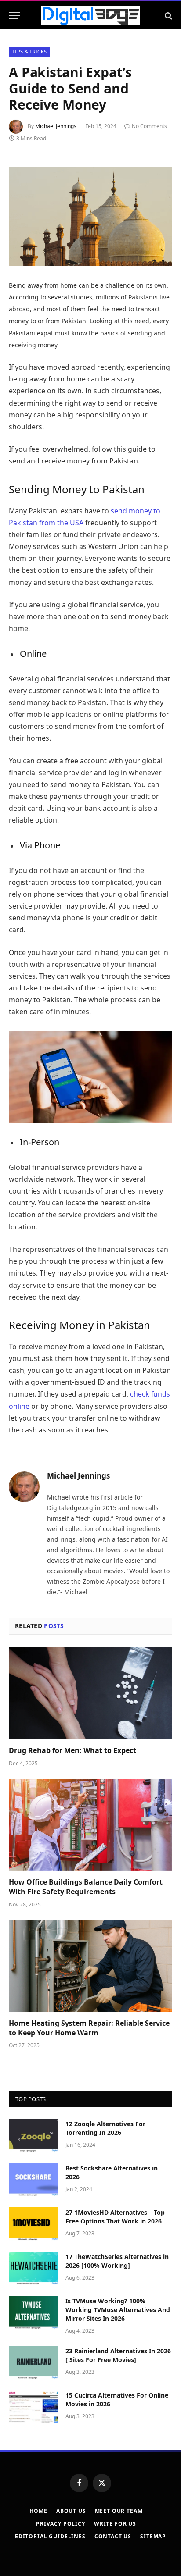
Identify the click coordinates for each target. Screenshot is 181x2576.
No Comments (149, 126)
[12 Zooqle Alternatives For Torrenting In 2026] (33, 2135)
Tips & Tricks (29, 52)
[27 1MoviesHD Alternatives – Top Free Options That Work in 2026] (33, 2224)
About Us (71, 2511)
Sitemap (153, 2536)
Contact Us (113, 2536)
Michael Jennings (56, 126)
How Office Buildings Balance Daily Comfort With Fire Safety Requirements (86, 1887)
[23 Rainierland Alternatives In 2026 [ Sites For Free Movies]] (33, 2362)
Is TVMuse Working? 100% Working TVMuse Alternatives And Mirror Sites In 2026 (118, 2310)
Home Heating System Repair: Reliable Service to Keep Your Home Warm (89, 2028)
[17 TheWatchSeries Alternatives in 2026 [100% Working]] (33, 2268)
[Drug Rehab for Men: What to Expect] (90, 1693)
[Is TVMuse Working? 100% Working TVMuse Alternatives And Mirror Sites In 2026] (33, 2312)
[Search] (168, 16)
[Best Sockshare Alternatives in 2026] (33, 2180)
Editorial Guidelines (50, 2536)
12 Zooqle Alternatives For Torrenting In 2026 (105, 2128)
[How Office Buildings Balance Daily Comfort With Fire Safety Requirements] (90, 1825)
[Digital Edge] (90, 16)
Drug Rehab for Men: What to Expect (72, 1750)
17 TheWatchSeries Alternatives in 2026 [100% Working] (117, 2261)
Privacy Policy (61, 2524)
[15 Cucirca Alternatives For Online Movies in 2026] (33, 2407)
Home (38, 2511)
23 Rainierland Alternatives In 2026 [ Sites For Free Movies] (118, 2355)
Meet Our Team (119, 2511)
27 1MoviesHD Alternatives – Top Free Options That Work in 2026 (115, 2217)
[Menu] (14, 16)
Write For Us (115, 2524)
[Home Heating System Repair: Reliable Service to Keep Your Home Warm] (90, 1966)
